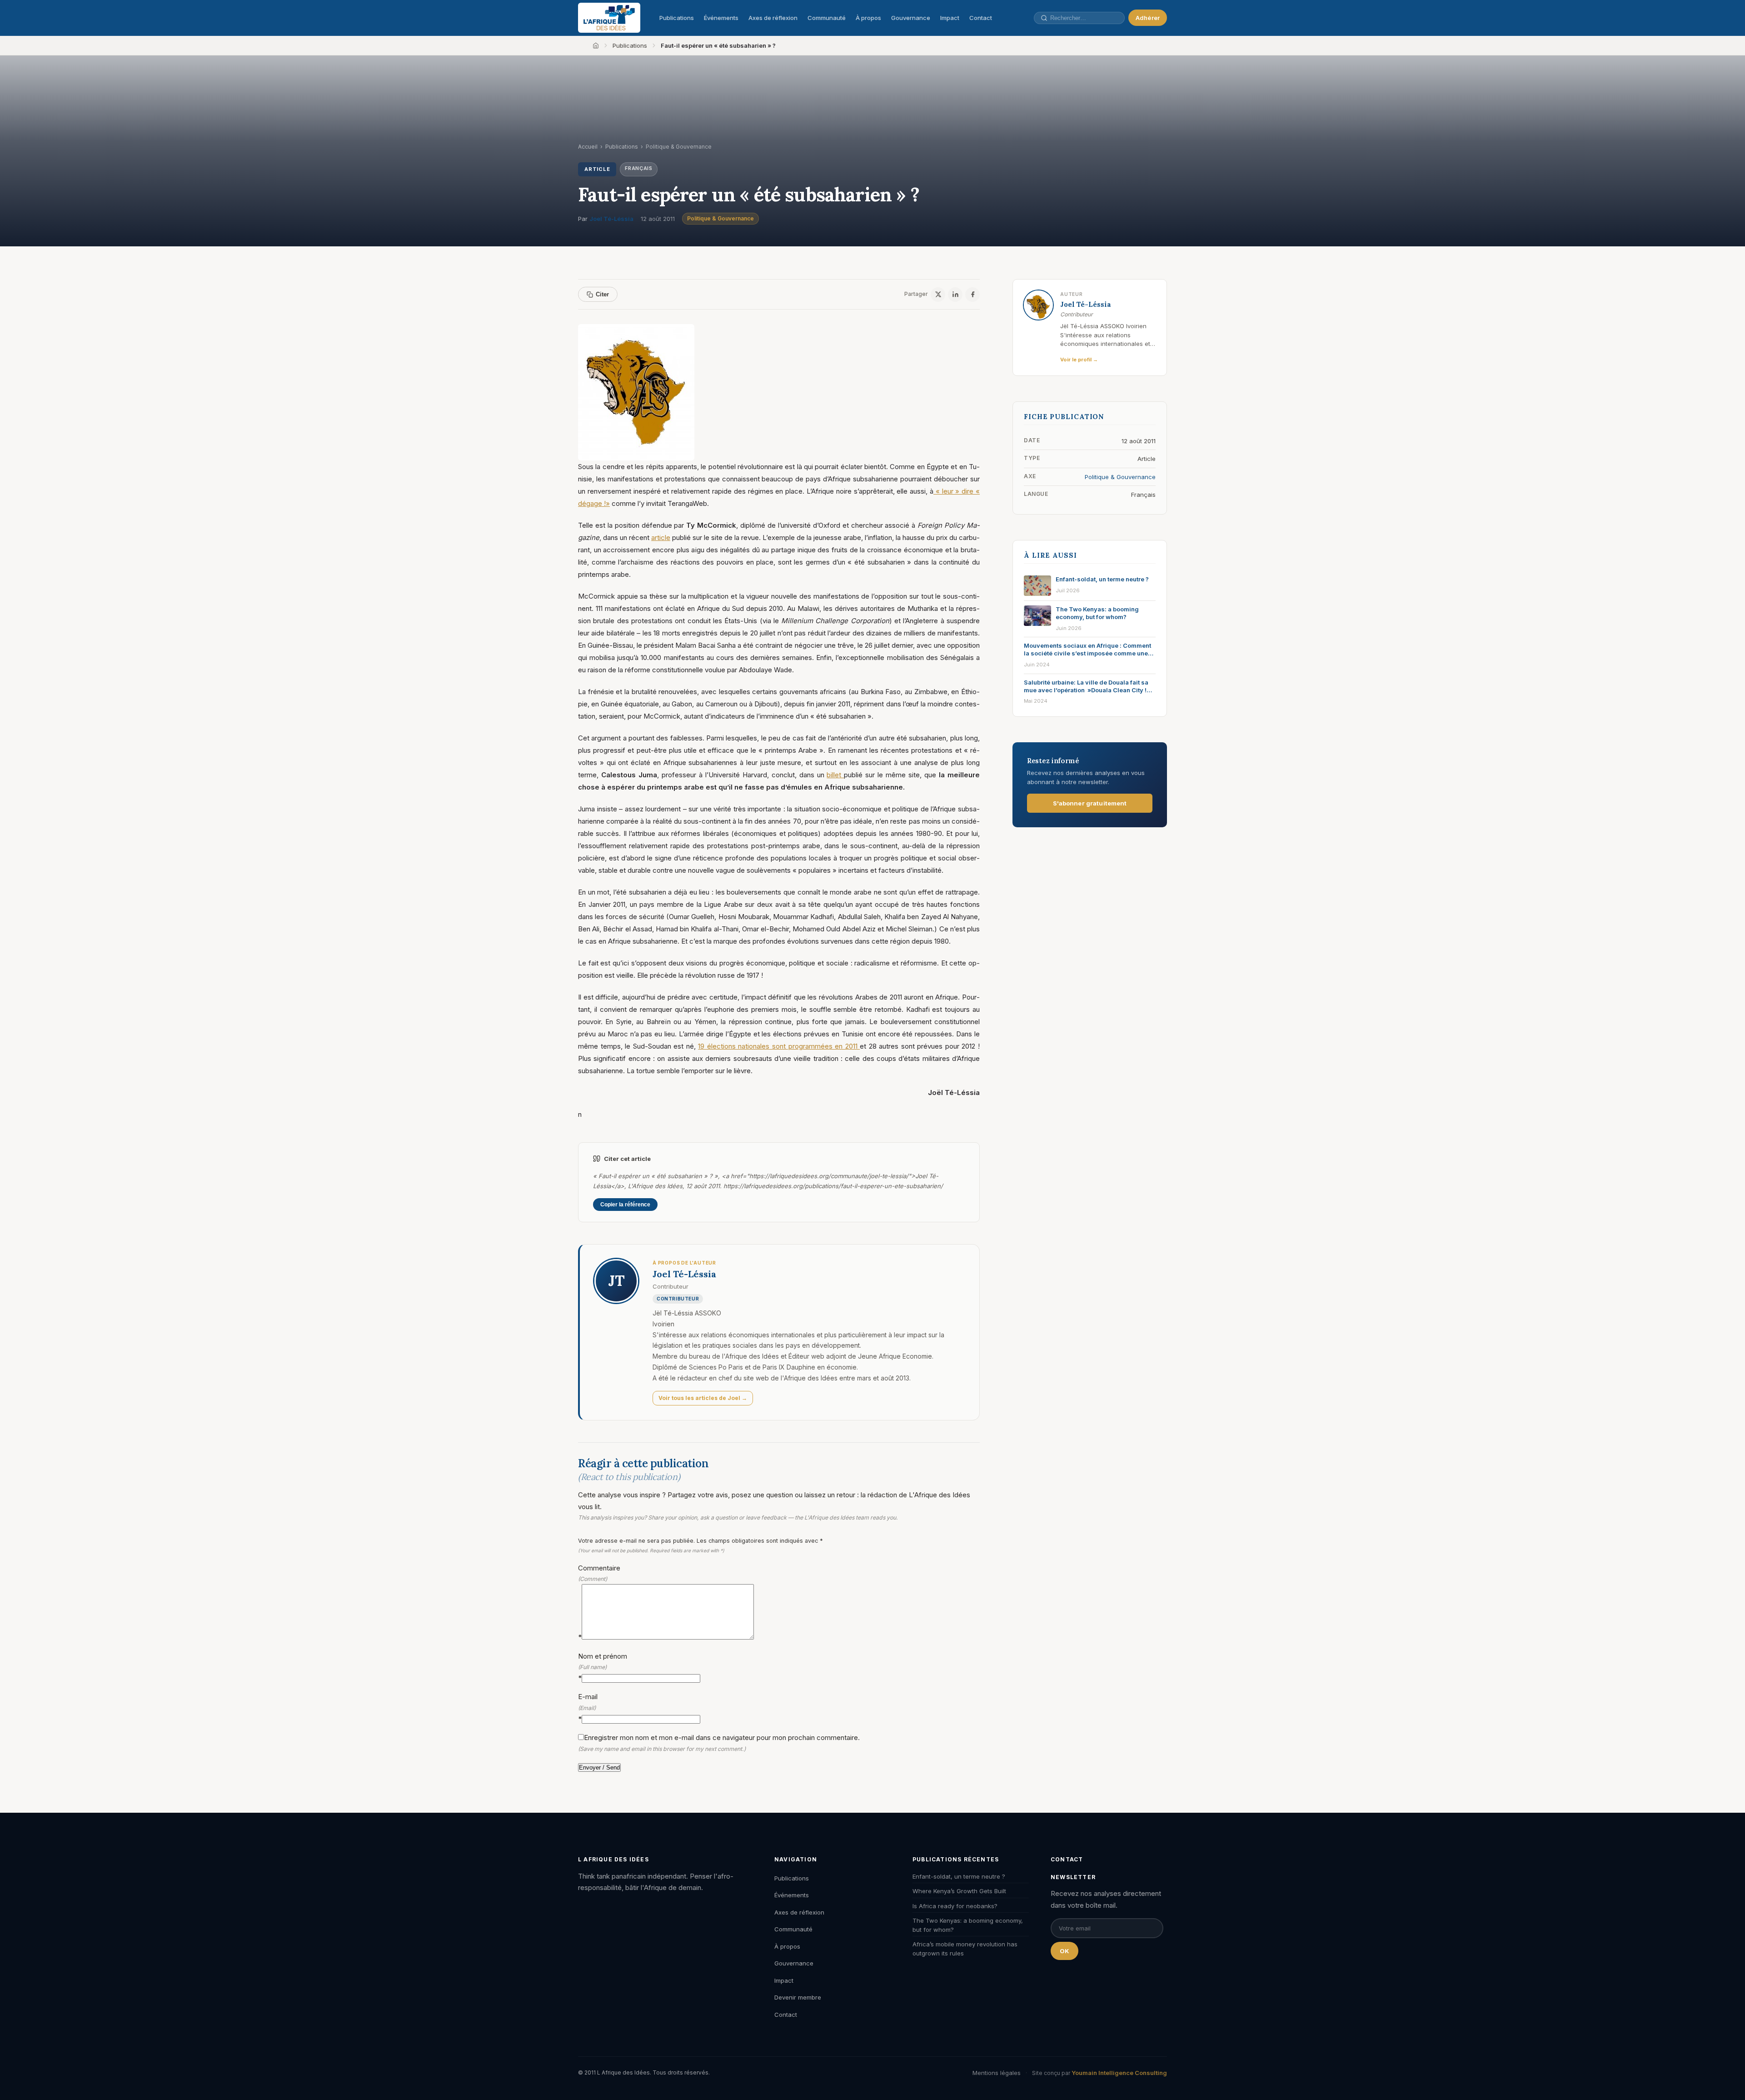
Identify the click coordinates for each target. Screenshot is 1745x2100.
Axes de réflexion (773, 18)
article (661, 537)
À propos (868, 18)
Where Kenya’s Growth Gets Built (959, 1891)
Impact (950, 18)
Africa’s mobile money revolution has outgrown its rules (965, 1949)
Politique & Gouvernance (720, 218)
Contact (981, 18)
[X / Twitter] (938, 295)
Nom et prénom (603, 1667)
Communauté (827, 18)
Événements (721, 18)
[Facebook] (972, 295)
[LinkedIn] (955, 295)
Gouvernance (911, 18)
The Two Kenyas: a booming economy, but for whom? (968, 1925)
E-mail (588, 1707)
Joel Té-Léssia (611, 219)
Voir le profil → (1079, 360)
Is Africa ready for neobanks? (955, 1906)
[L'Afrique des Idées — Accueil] (609, 18)
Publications (677, 18)
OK (1064, 1951)
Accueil (588, 147)
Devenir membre (798, 1997)
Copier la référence (625, 1205)
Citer (602, 294)
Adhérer (1148, 18)
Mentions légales (997, 2073)
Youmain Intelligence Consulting (1119, 2073)
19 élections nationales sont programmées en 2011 (779, 1046)
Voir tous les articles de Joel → (703, 1398)
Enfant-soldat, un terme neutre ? (959, 1876)
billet (835, 775)
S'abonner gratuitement (1090, 803)
